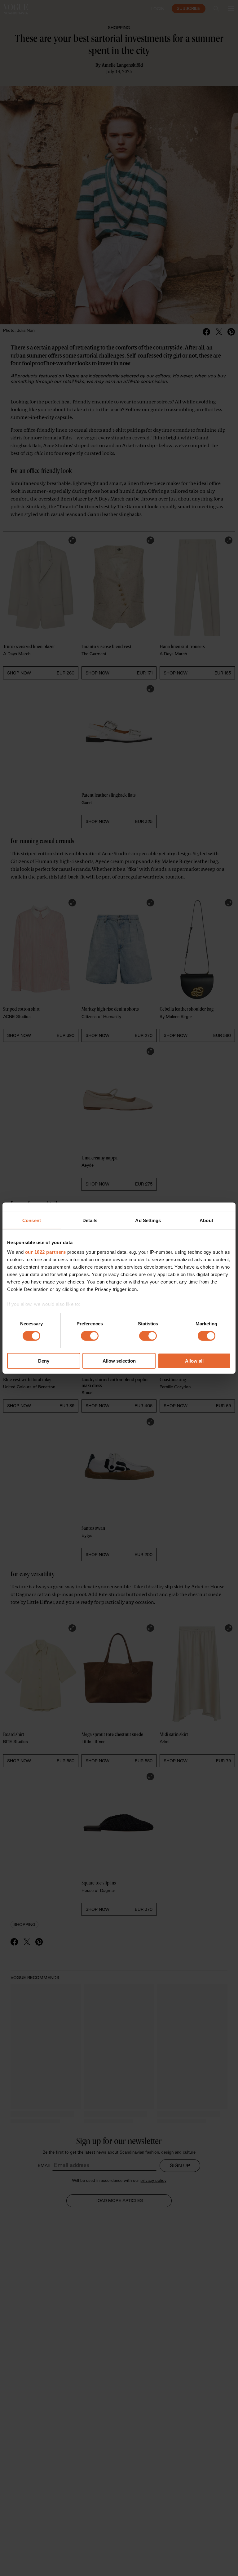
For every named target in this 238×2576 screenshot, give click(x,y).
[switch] (90, 1336)
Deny (44, 1361)
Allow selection (119, 1361)
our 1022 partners (46, 1252)
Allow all (194, 1361)
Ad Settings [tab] (148, 1220)
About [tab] (206, 1220)
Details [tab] (90, 1220)
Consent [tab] (32, 1220)
